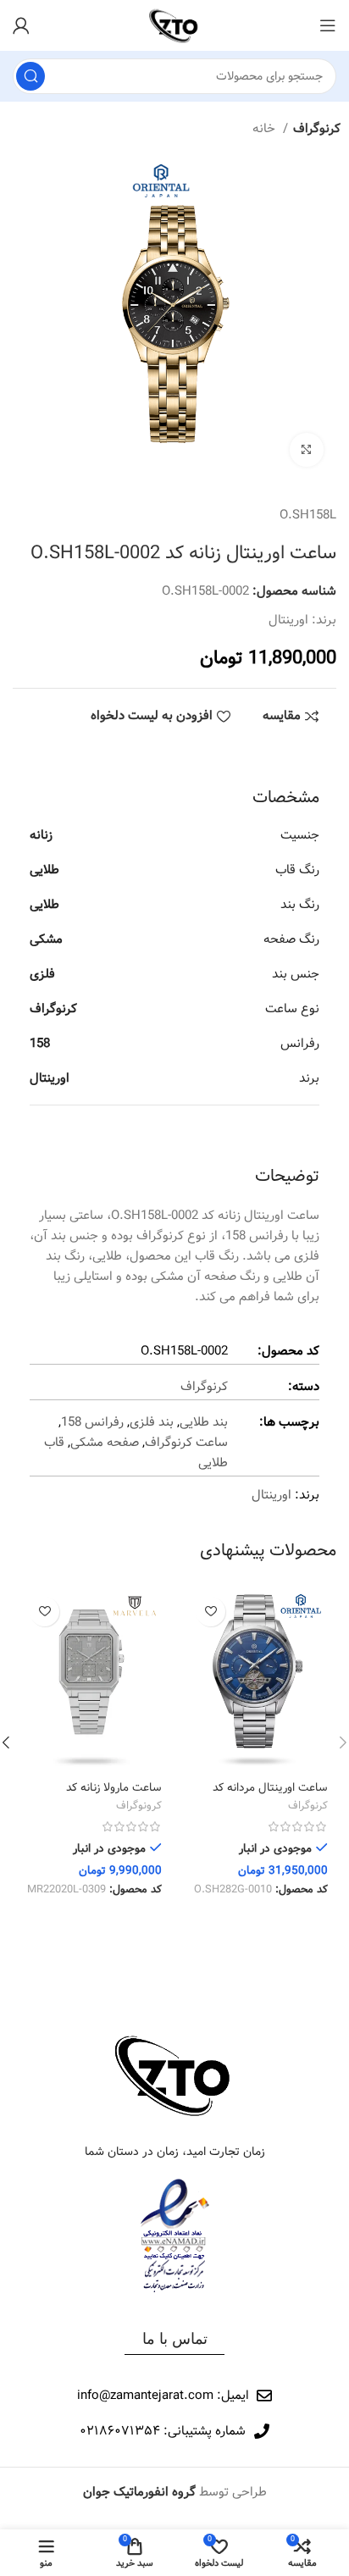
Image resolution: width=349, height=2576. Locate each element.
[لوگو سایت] (174, 25)
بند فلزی (152, 1422)
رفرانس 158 (92, 1422)
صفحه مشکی (105, 1443)
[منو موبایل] (328, 25)
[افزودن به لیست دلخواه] (211, 1612)
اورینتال (288, 620)
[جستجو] (30, 76)
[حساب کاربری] (21, 25)
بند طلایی (204, 1422)
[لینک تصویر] (174, 2075)
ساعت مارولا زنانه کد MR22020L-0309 (114, 1795)
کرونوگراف (139, 1807)
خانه (266, 129)
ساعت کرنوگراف (186, 1443)
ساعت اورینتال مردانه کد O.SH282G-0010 (270, 1795)
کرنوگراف (317, 129)
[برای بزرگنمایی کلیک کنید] (307, 450)
